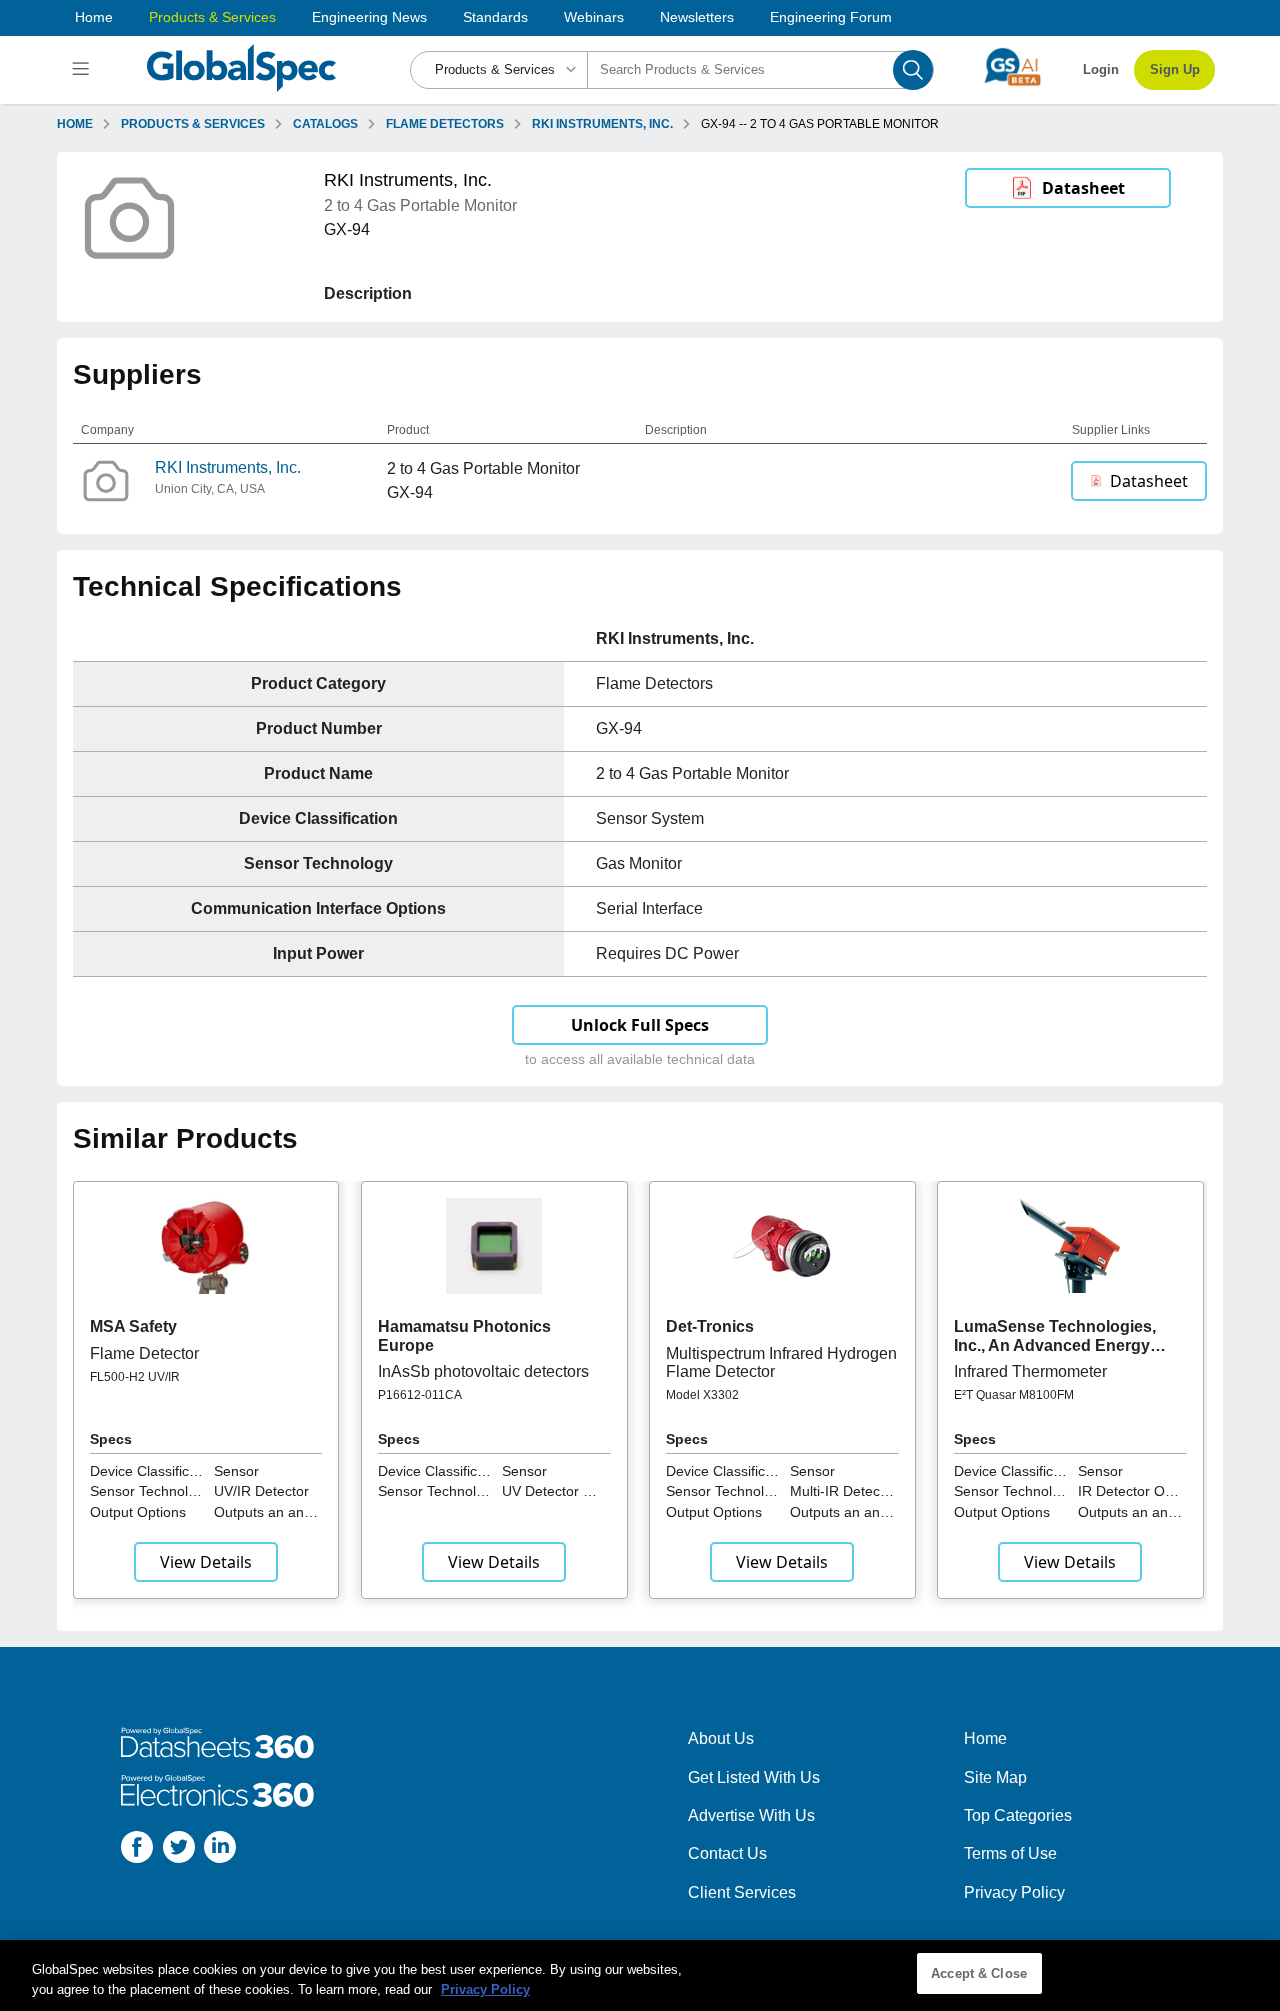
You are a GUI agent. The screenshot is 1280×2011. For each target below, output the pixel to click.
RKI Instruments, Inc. (228, 467)
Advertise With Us (751, 1815)
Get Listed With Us (754, 1777)
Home (94, 17)
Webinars (594, 17)
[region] (640, 1975)
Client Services (742, 1892)
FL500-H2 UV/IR (135, 1377)
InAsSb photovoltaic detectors (483, 1371)
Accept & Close (979, 1973)
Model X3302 (702, 1395)
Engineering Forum (831, 17)
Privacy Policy (1014, 1892)
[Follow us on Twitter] (179, 1850)
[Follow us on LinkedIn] (220, 1850)
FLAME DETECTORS (445, 124)
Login (1101, 69)
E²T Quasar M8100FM (1014, 1395)
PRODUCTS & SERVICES (193, 124)
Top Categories (1018, 1815)
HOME (75, 124)
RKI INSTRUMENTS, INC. (602, 124)
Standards (495, 17)
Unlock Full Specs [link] (640, 1025)
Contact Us (727, 1853)
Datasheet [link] (1083, 188)
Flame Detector (144, 1353)
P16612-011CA (420, 1395)
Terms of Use (1010, 1853)
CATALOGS (325, 124)
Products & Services (212, 17)
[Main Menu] (83, 70)
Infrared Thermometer (1030, 1371)
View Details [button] (206, 1562)
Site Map (995, 1777)
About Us (721, 1738)
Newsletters (697, 17)
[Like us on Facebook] (137, 1850)
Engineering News (369, 17)
